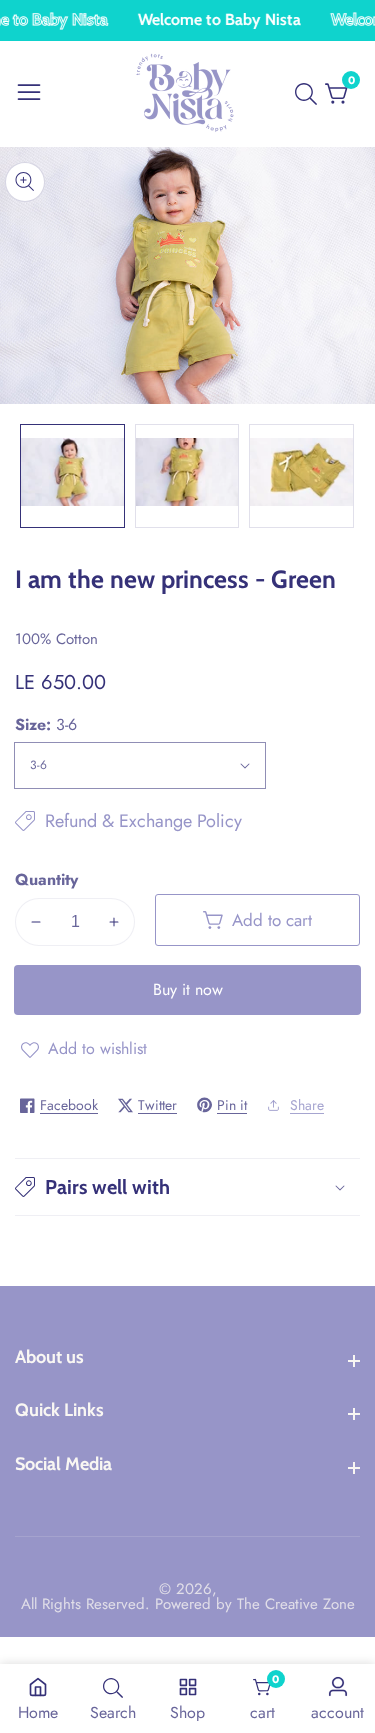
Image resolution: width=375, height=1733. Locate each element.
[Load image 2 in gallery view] (187, 476)
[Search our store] (310, 94)
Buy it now (188, 989)
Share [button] (307, 1105)
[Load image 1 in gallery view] (72, 476)
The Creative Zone (296, 1604)
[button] (187, 1187)
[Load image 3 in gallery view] (301, 476)
